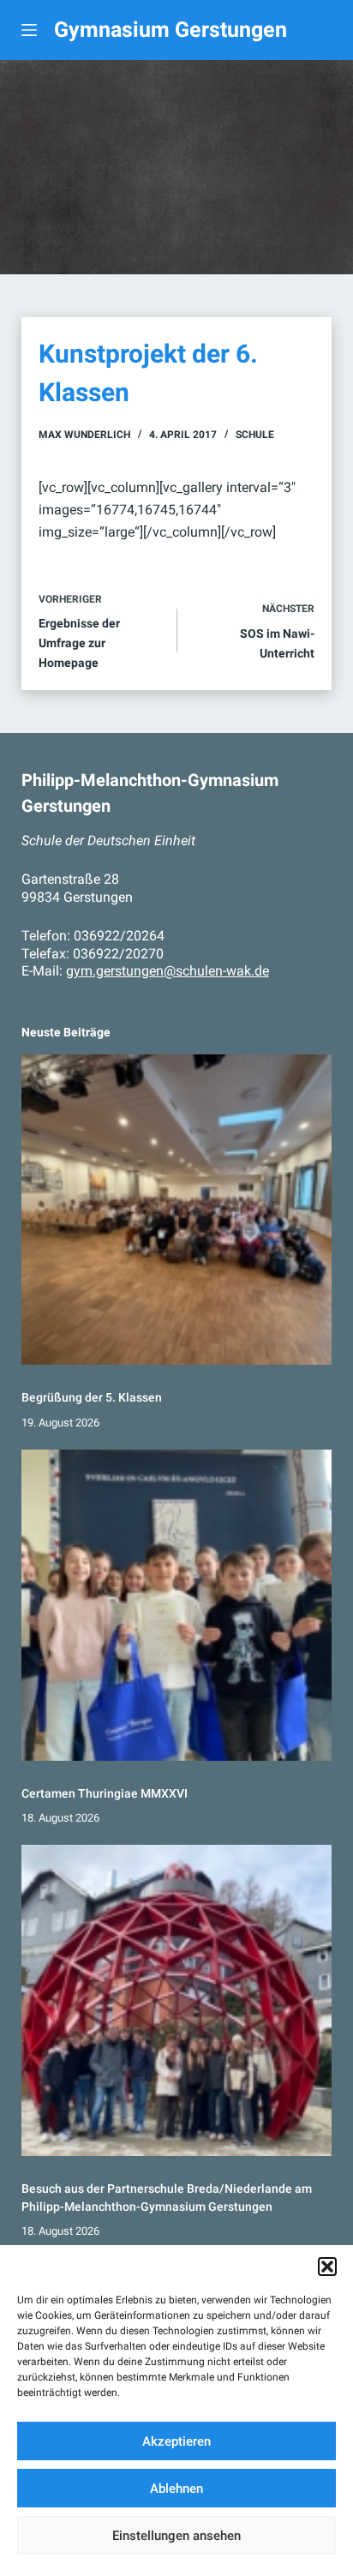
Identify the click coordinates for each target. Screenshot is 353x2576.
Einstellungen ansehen (176, 2536)
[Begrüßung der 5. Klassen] (177, 1210)
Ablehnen (176, 2489)
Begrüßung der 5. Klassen (92, 1397)
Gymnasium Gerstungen (171, 30)
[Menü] (29, 30)
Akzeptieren (176, 2441)
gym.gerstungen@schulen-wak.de (168, 971)
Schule (255, 435)
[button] (327, 2267)
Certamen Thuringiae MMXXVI (105, 1793)
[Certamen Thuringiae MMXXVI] (177, 1605)
